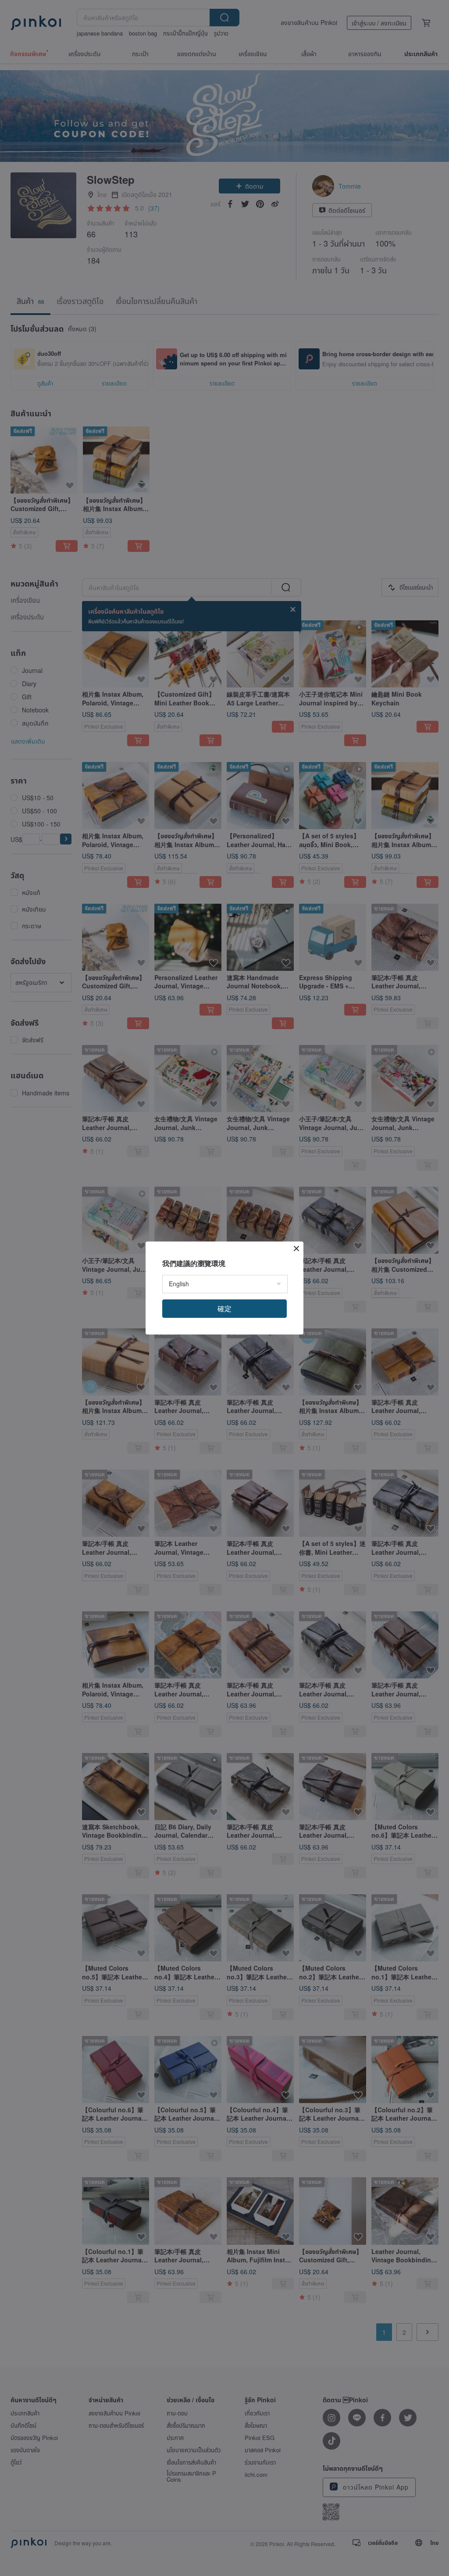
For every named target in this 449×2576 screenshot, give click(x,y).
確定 (224, 1308)
